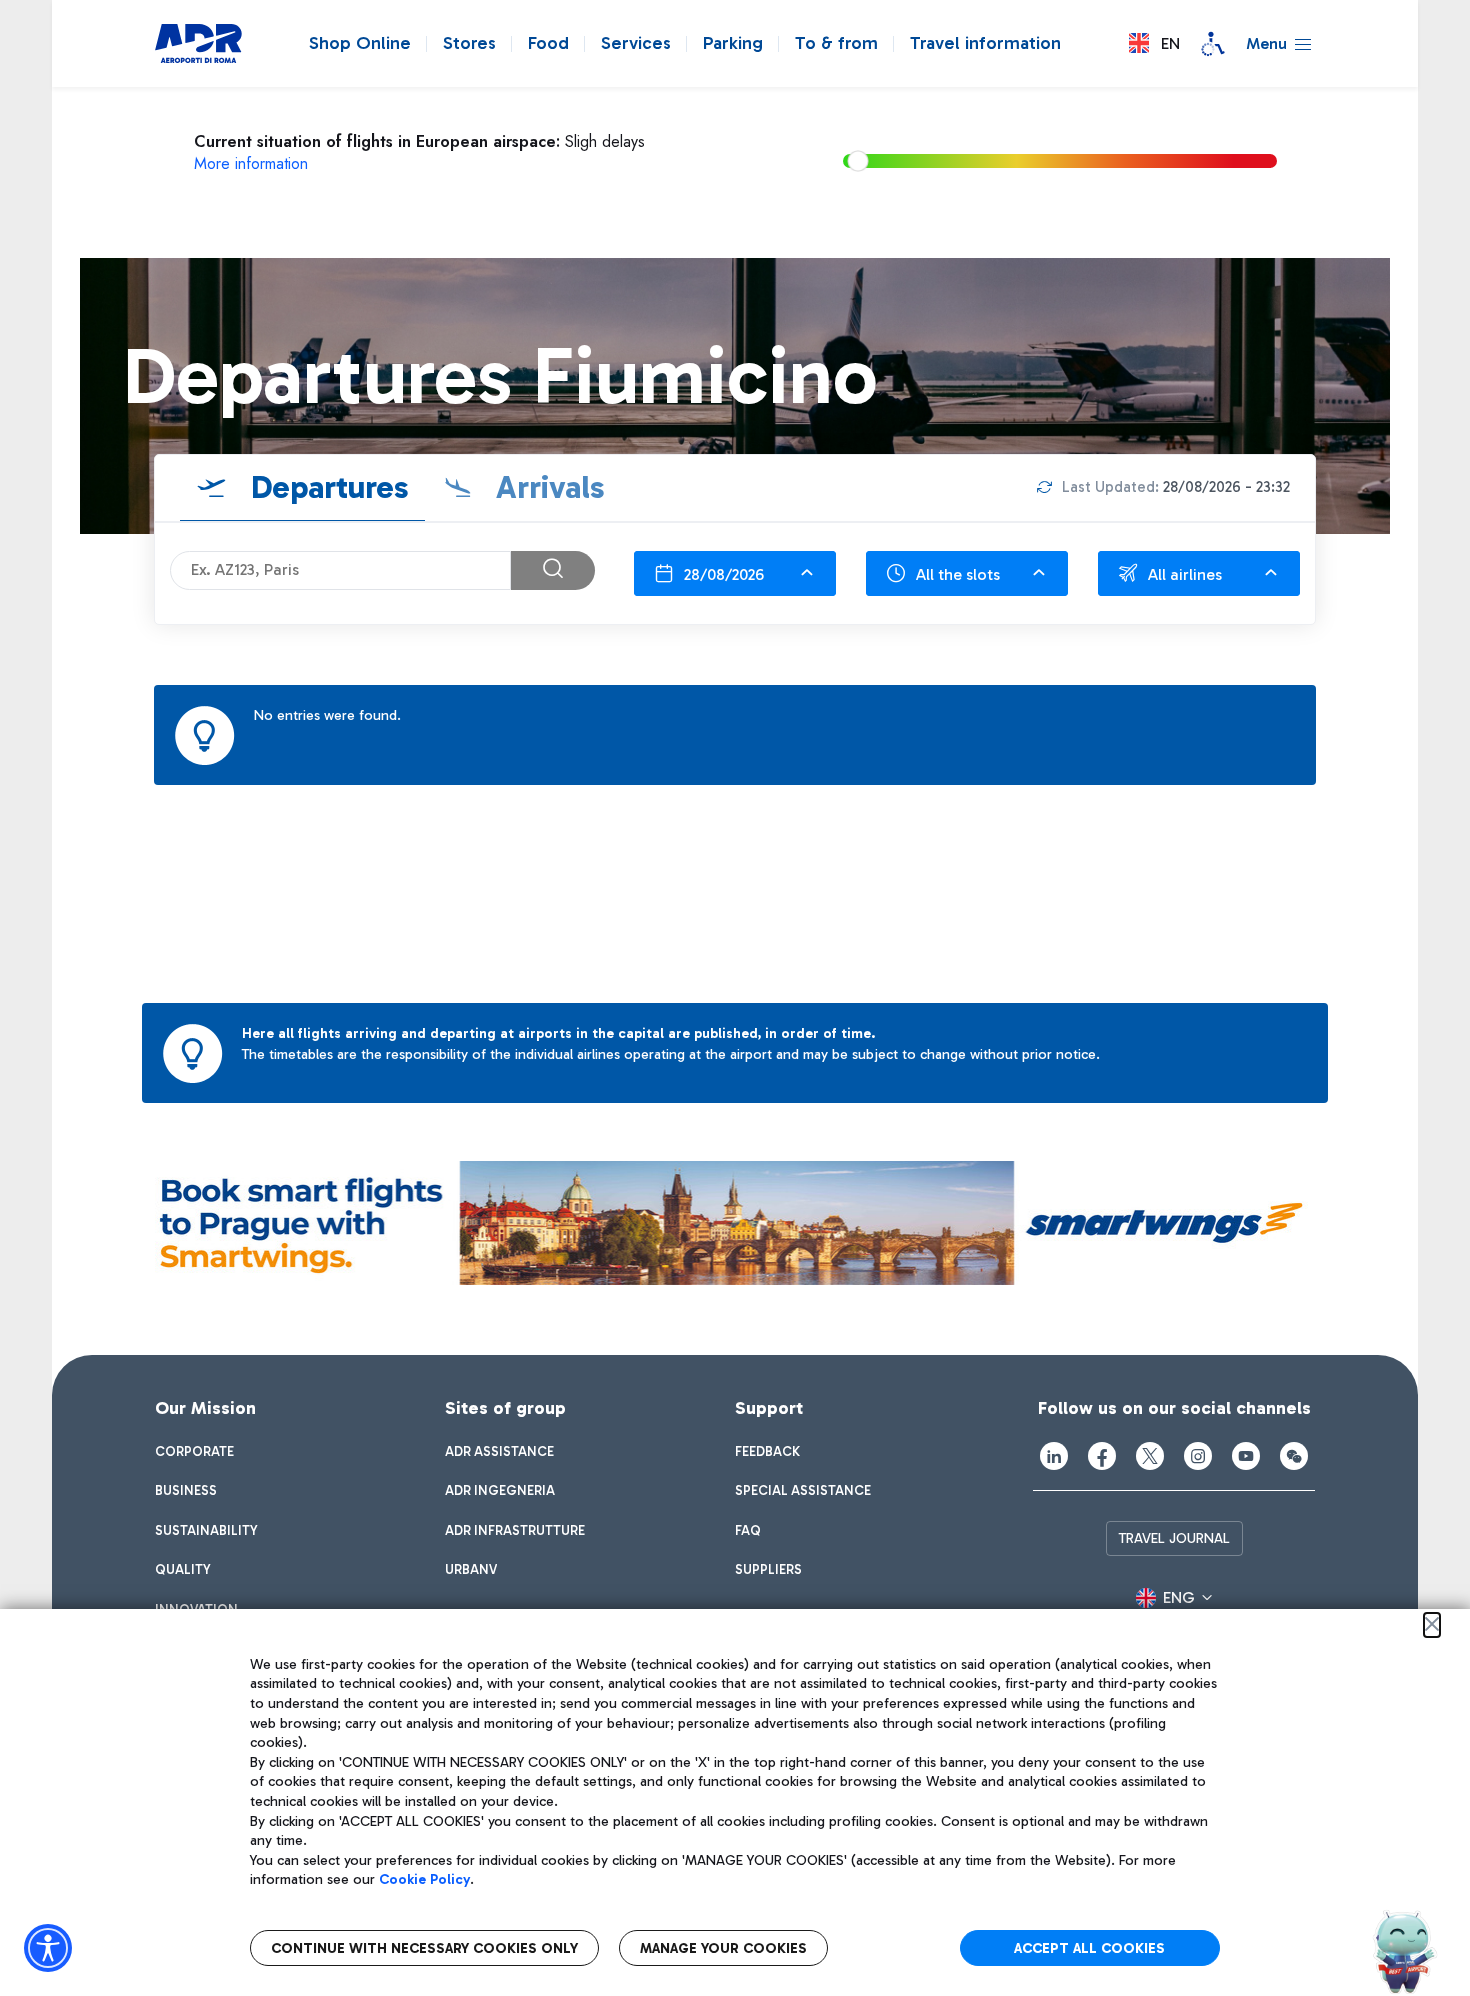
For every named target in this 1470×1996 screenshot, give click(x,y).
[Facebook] (1102, 1456)
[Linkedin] (1054, 1456)
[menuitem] (194, 1452)
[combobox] (735, 573)
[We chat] (1294, 1456)
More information (251, 163)
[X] (1150, 1456)
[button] (1154, 43)
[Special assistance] (1213, 44)
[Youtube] (1246, 1456)
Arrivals (546, 487)
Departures (326, 487)
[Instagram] (1198, 1456)
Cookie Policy (424, 1879)
